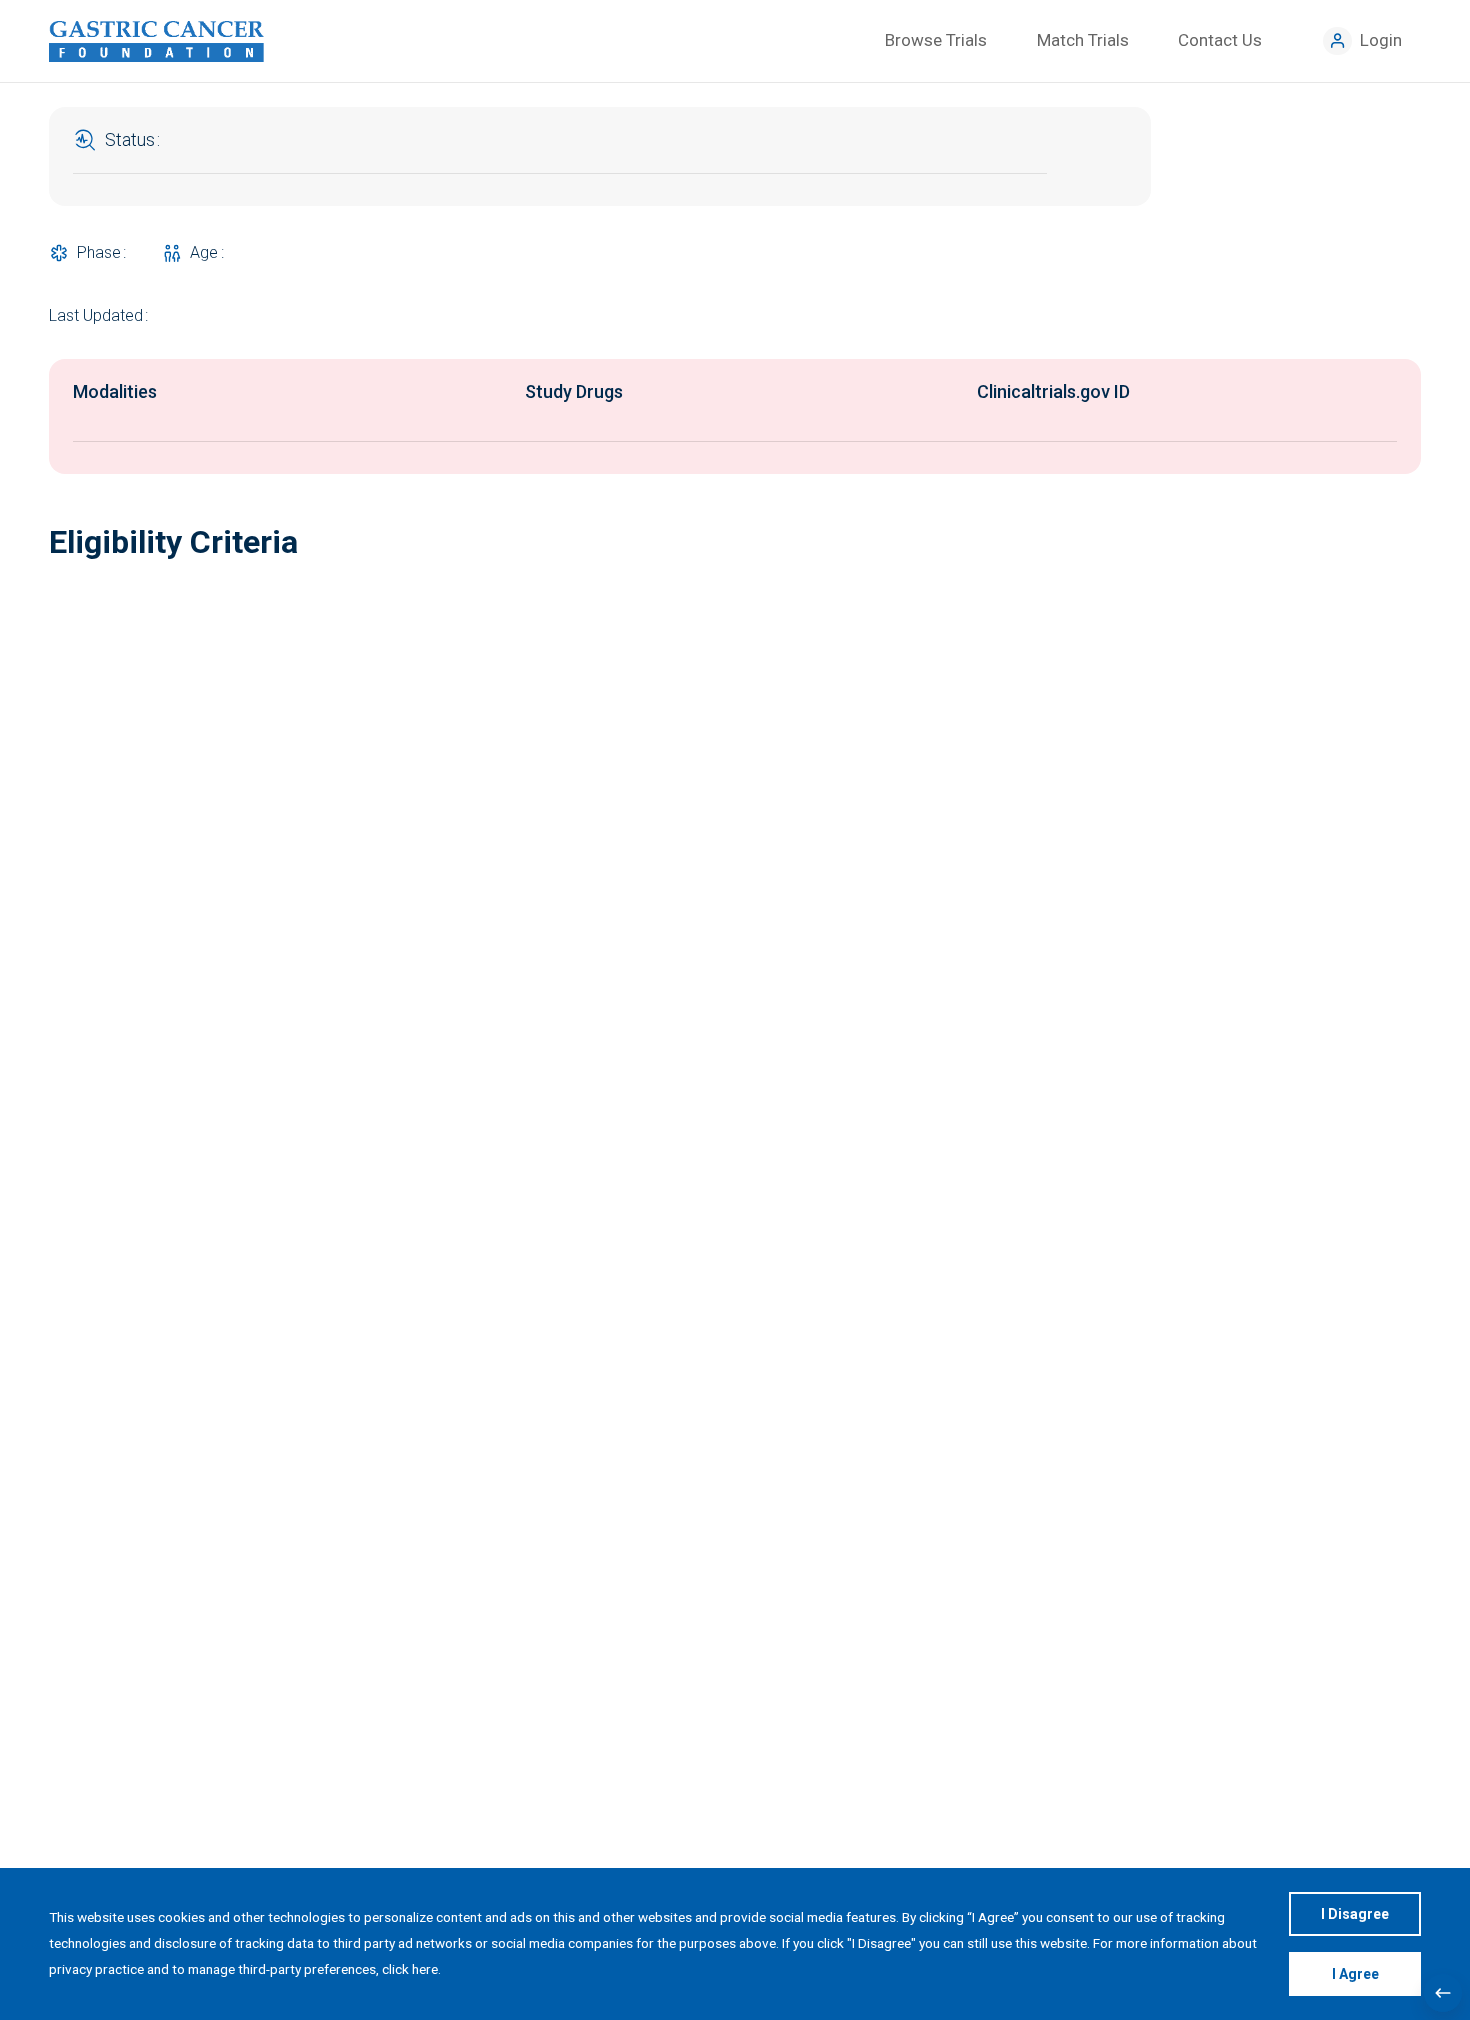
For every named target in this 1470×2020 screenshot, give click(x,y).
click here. (411, 1969)
